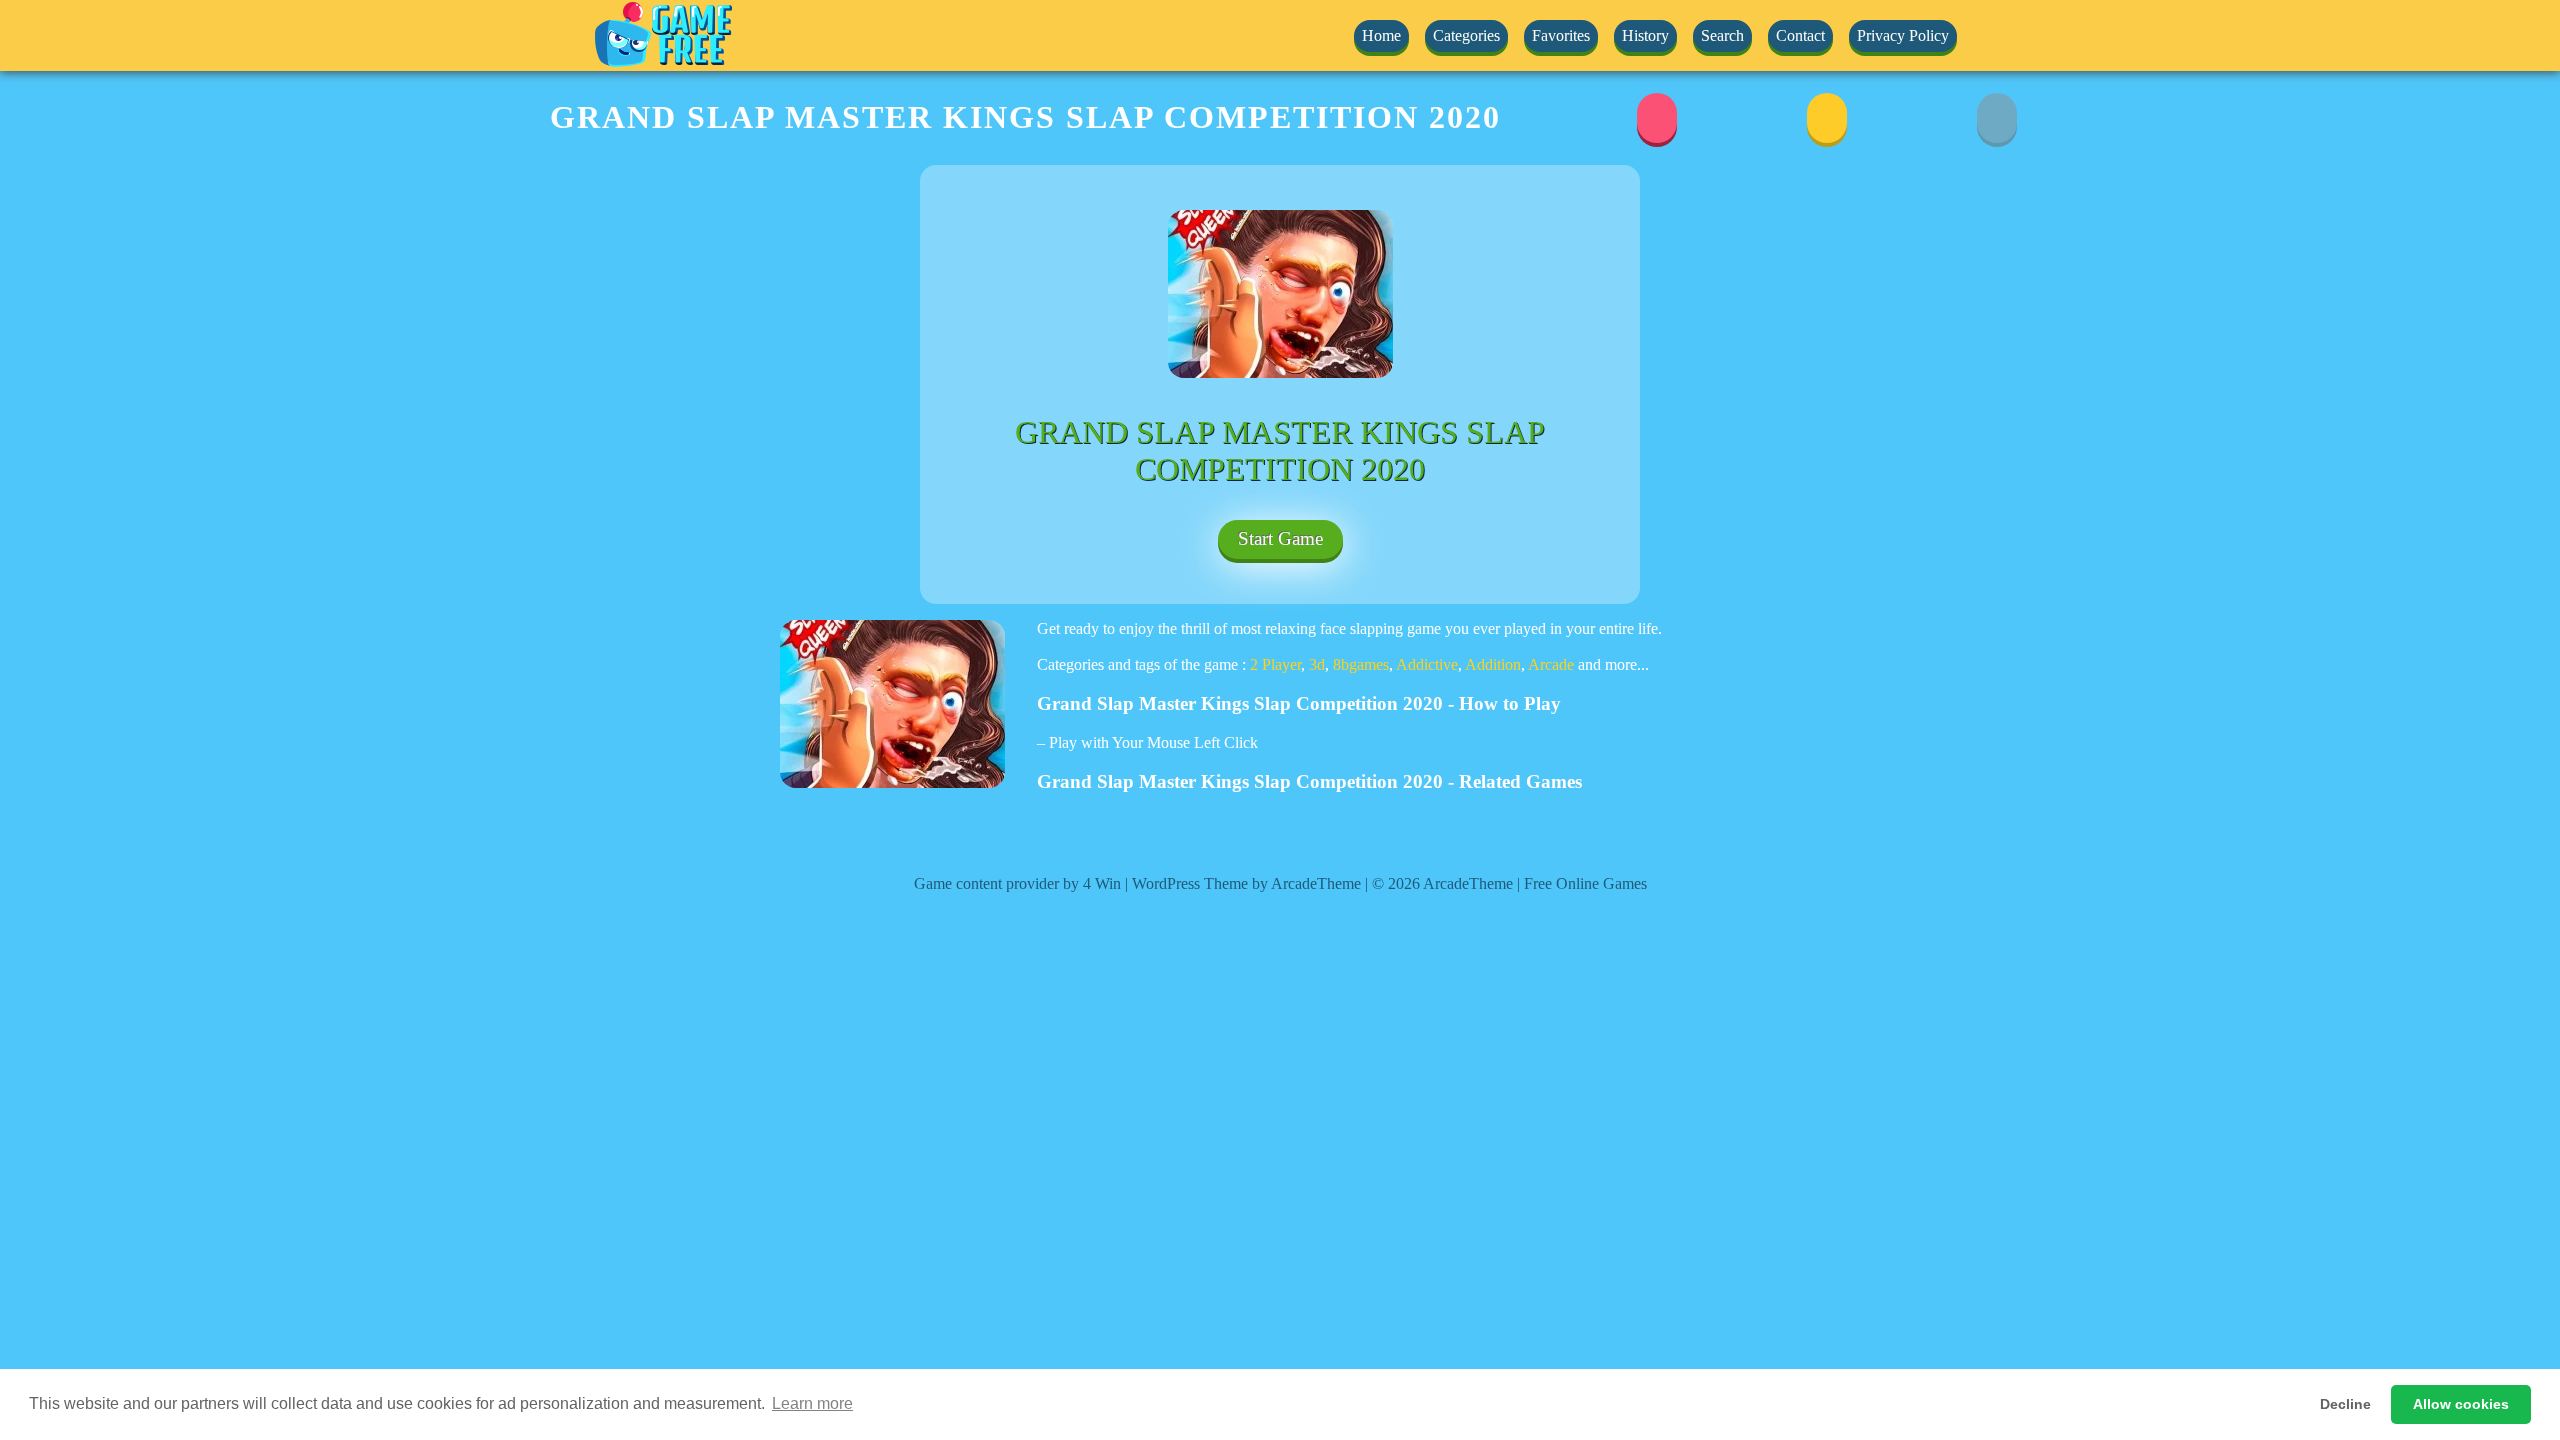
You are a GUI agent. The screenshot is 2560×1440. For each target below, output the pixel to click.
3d (1317, 664)
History (1645, 35)
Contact (1800, 35)
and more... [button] (1613, 664)
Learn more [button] (812, 1403)
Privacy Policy (1903, 35)
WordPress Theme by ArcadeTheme (1246, 883)
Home (1381, 35)
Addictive (1427, 664)
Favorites (1561, 35)
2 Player (1275, 664)
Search (1722, 35)
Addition (1493, 664)
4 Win (1102, 883)
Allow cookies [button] (2461, 1404)
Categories (1466, 35)
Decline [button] (2345, 1404)
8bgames (1361, 664)
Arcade (1551, 664)
